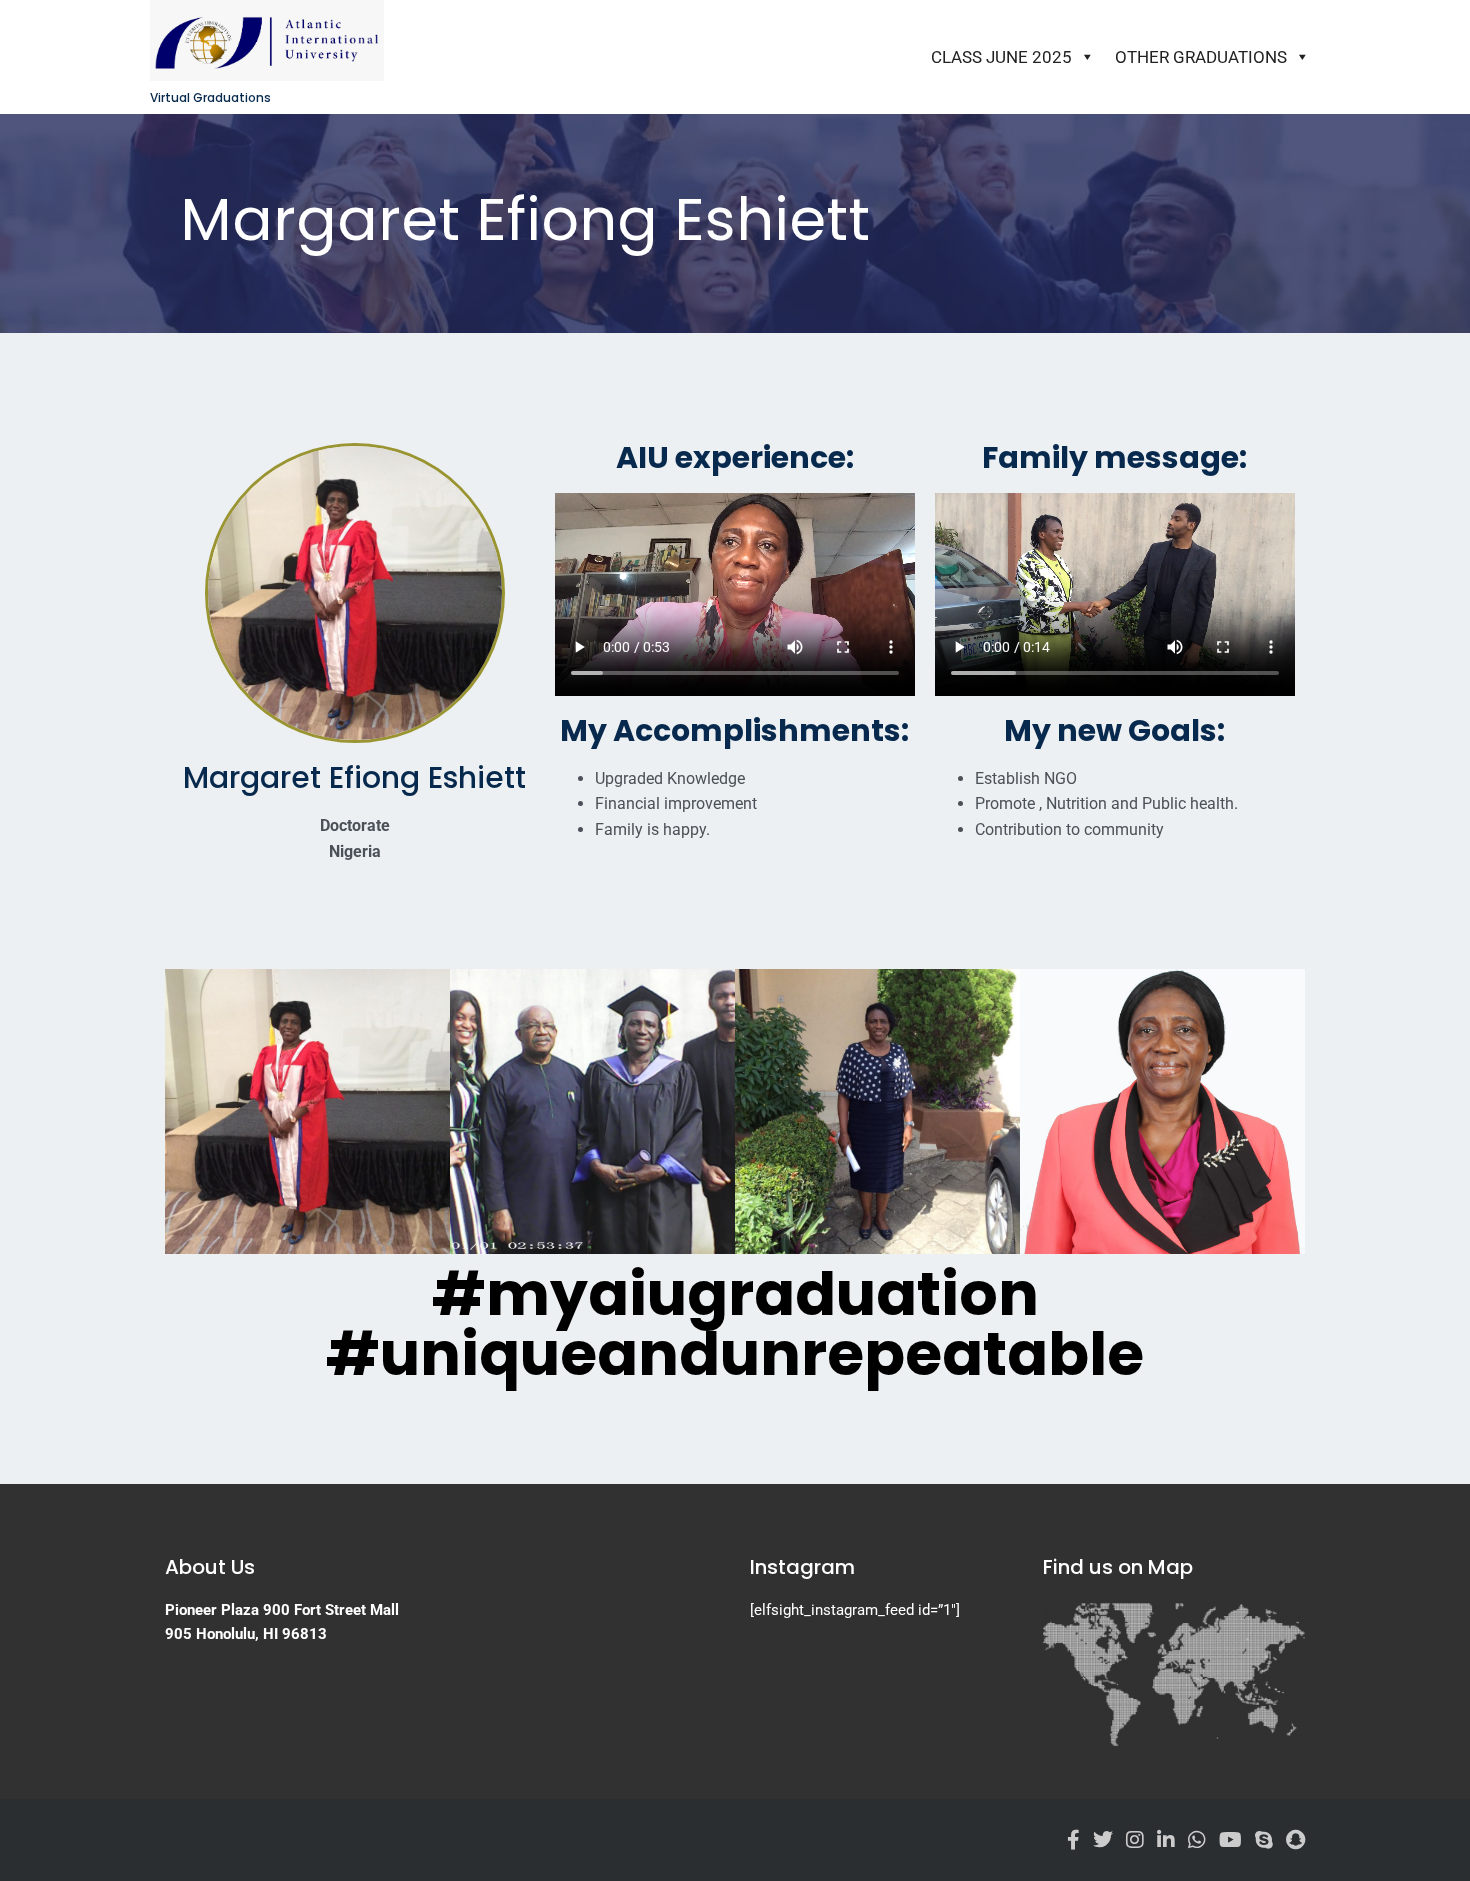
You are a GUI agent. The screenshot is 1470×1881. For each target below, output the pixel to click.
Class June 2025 (1001, 57)
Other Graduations (1201, 57)
